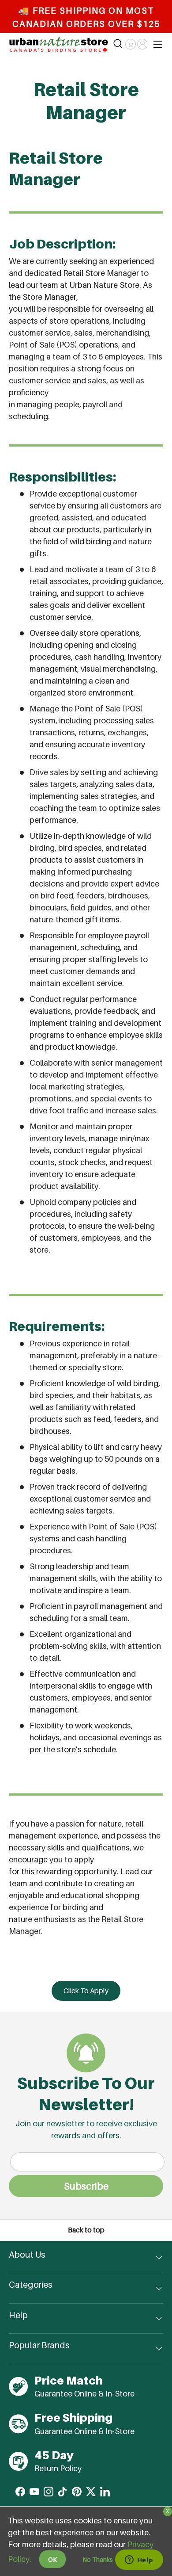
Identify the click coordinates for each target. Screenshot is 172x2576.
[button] (130, 44)
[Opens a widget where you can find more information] (139, 2561)
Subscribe (86, 2186)
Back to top (86, 2230)
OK (52, 2559)
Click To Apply (86, 1991)
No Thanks (98, 2559)
